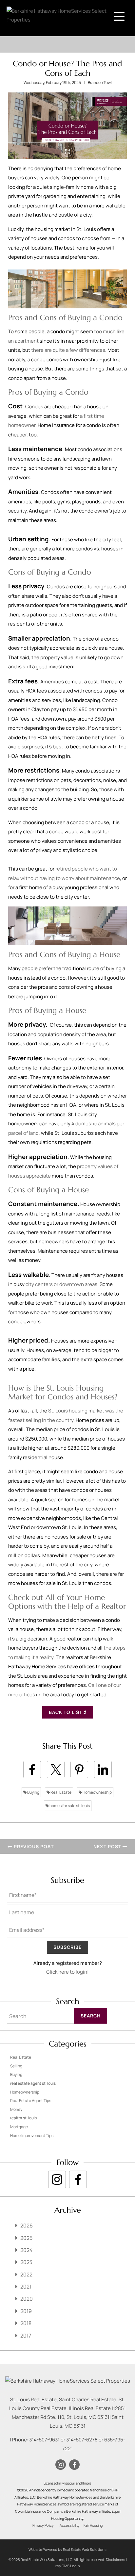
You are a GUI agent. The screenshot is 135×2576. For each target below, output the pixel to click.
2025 (26, 2238)
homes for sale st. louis (69, 1806)
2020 (27, 2299)
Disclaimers (116, 2560)
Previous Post (33, 1846)
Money (16, 2109)
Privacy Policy (43, 2525)
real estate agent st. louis (33, 2083)
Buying (33, 1792)
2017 (26, 2336)
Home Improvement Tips (32, 2136)
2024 (26, 2250)
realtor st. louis (23, 2118)
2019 (26, 2311)
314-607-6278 (82, 2440)
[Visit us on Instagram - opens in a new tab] (57, 2179)
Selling (16, 2066)
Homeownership (97, 1792)
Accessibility (70, 2525)
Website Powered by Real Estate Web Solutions (67, 2549)
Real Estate (61, 1792)
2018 (26, 2323)
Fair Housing (93, 2525)
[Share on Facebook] (32, 1769)
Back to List (66, 1712)
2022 (26, 2274)
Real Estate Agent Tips (31, 2101)
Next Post (108, 1846)
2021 (26, 2287)
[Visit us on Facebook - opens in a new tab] (78, 2179)
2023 (26, 2262)
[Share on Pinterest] (79, 1769)
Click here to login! (67, 1972)
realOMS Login (68, 2566)
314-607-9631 (44, 2440)
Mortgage (19, 2127)
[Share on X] (56, 1769)
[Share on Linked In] (103, 1769)
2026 (27, 2225)
